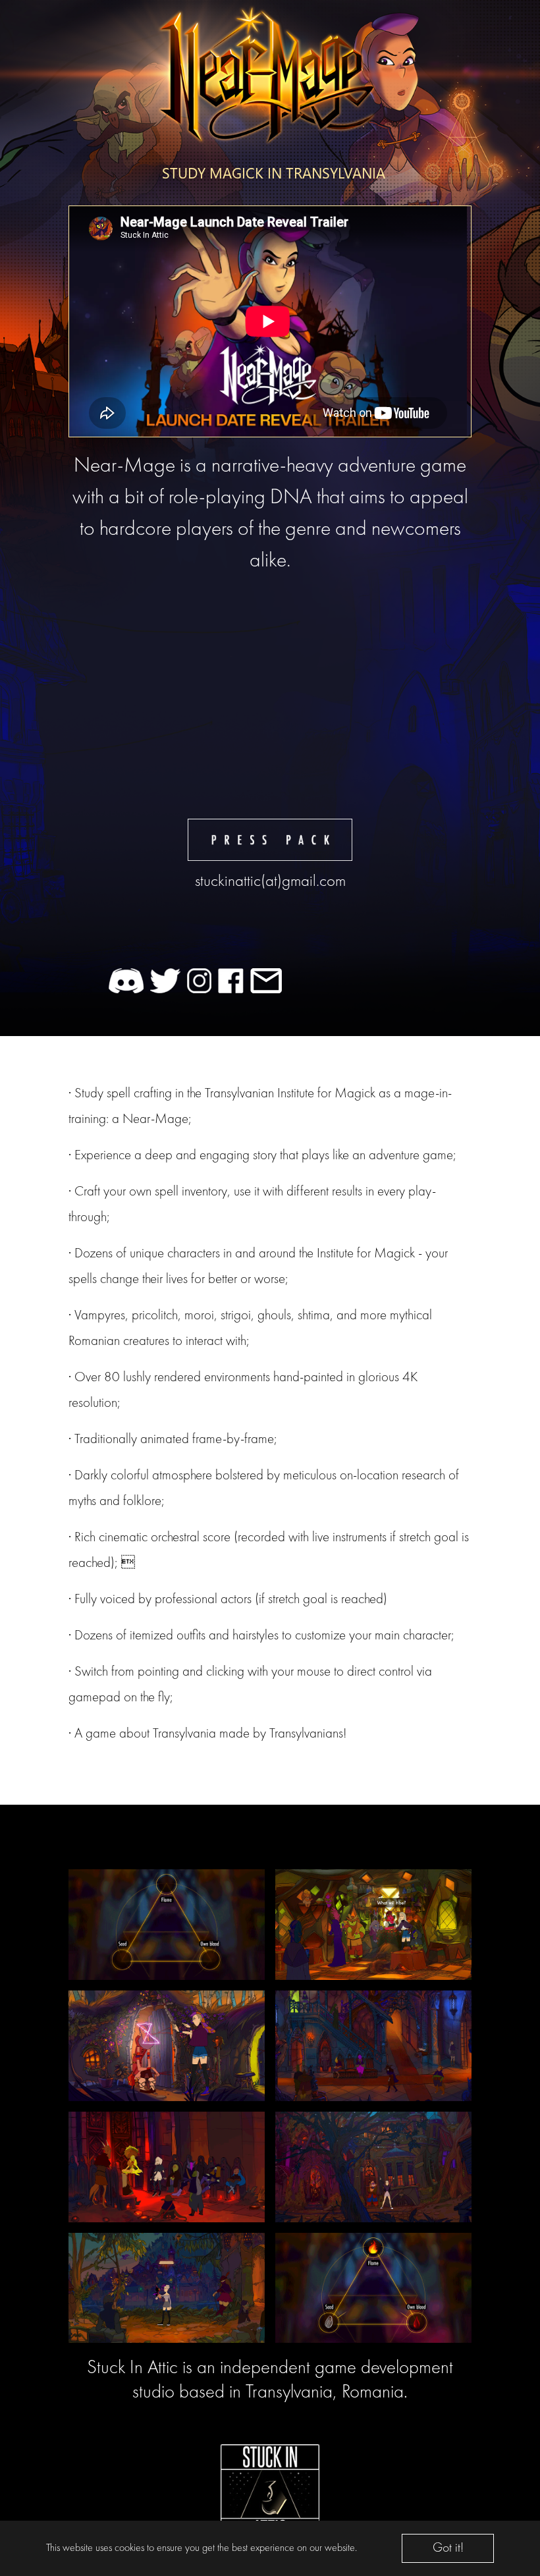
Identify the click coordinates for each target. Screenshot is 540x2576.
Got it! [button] (448, 2548)
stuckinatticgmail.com (270, 882)
